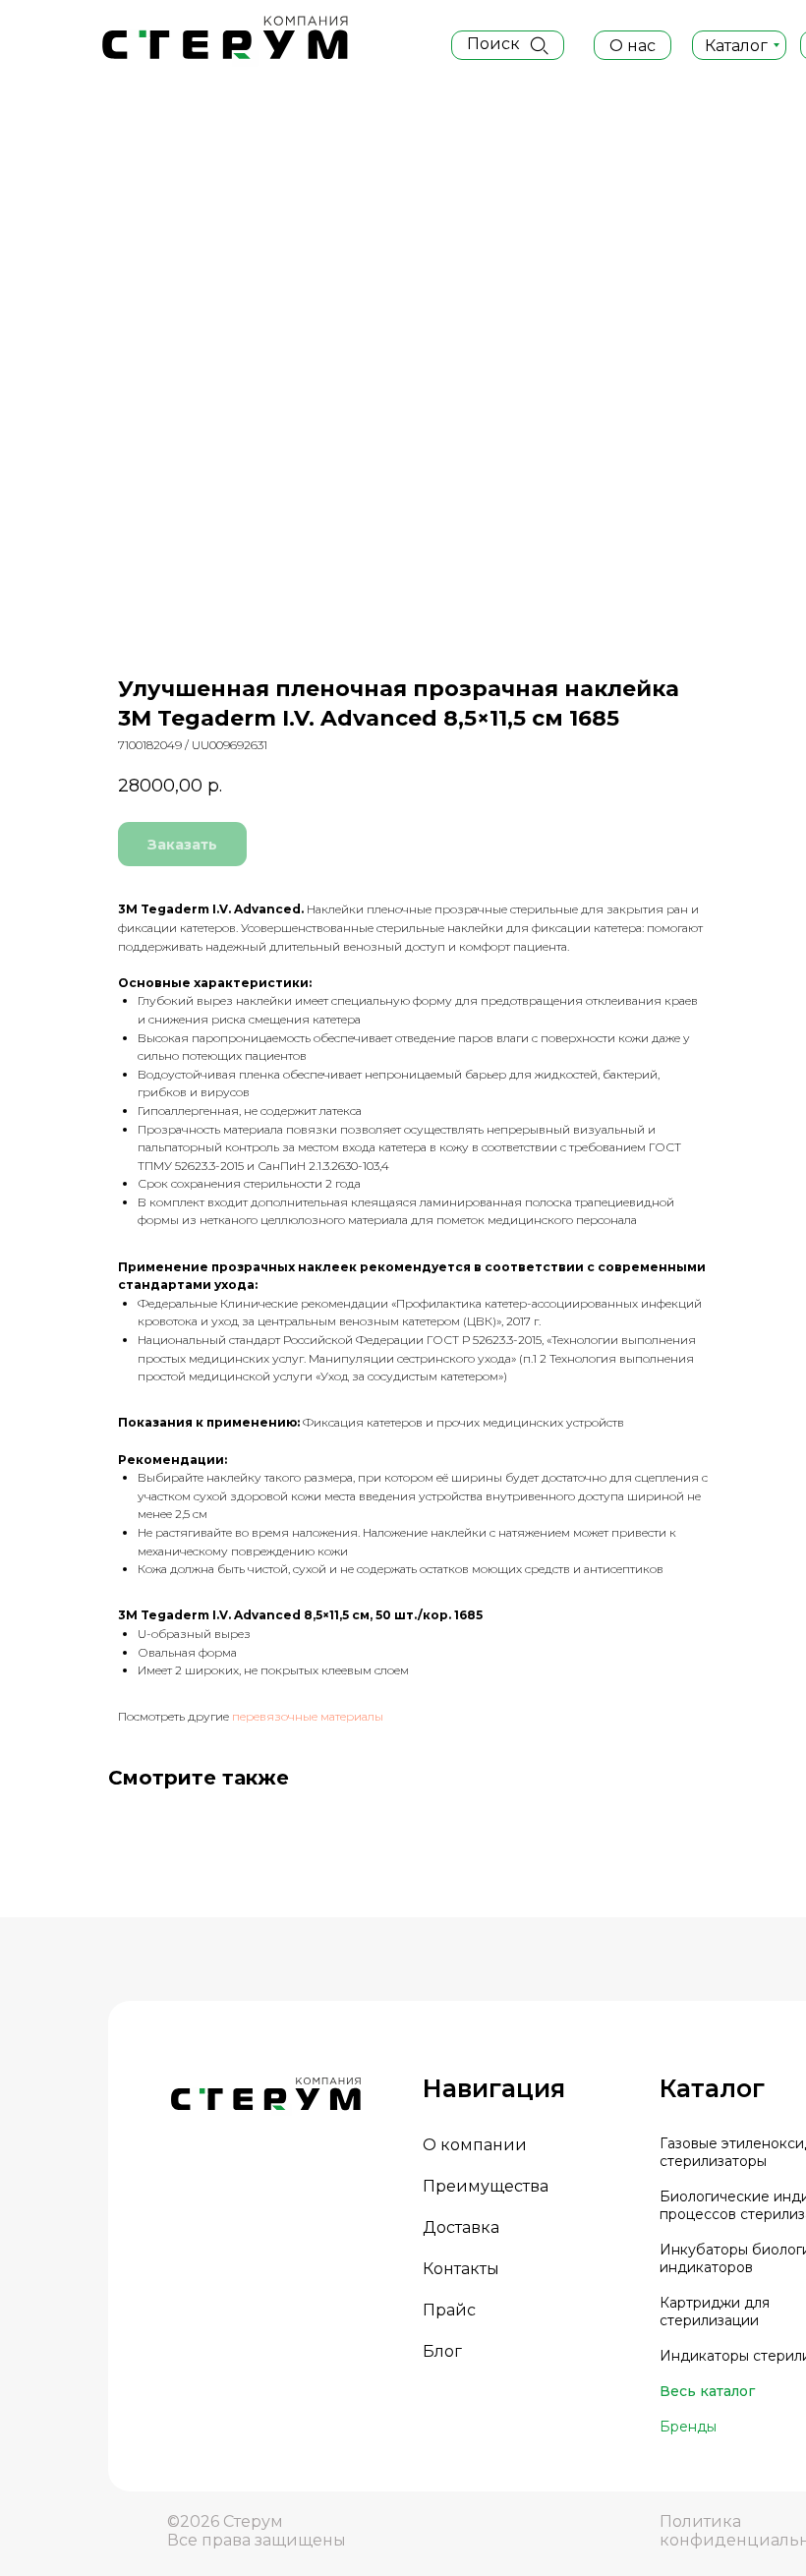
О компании (475, 2145)
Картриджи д (707, 2303)
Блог (442, 2351)
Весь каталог (707, 2391)
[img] (539, 45)
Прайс (449, 2310)
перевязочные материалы (308, 1716)
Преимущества (486, 2186)
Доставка (461, 2227)
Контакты (461, 2269)
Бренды (688, 2427)
